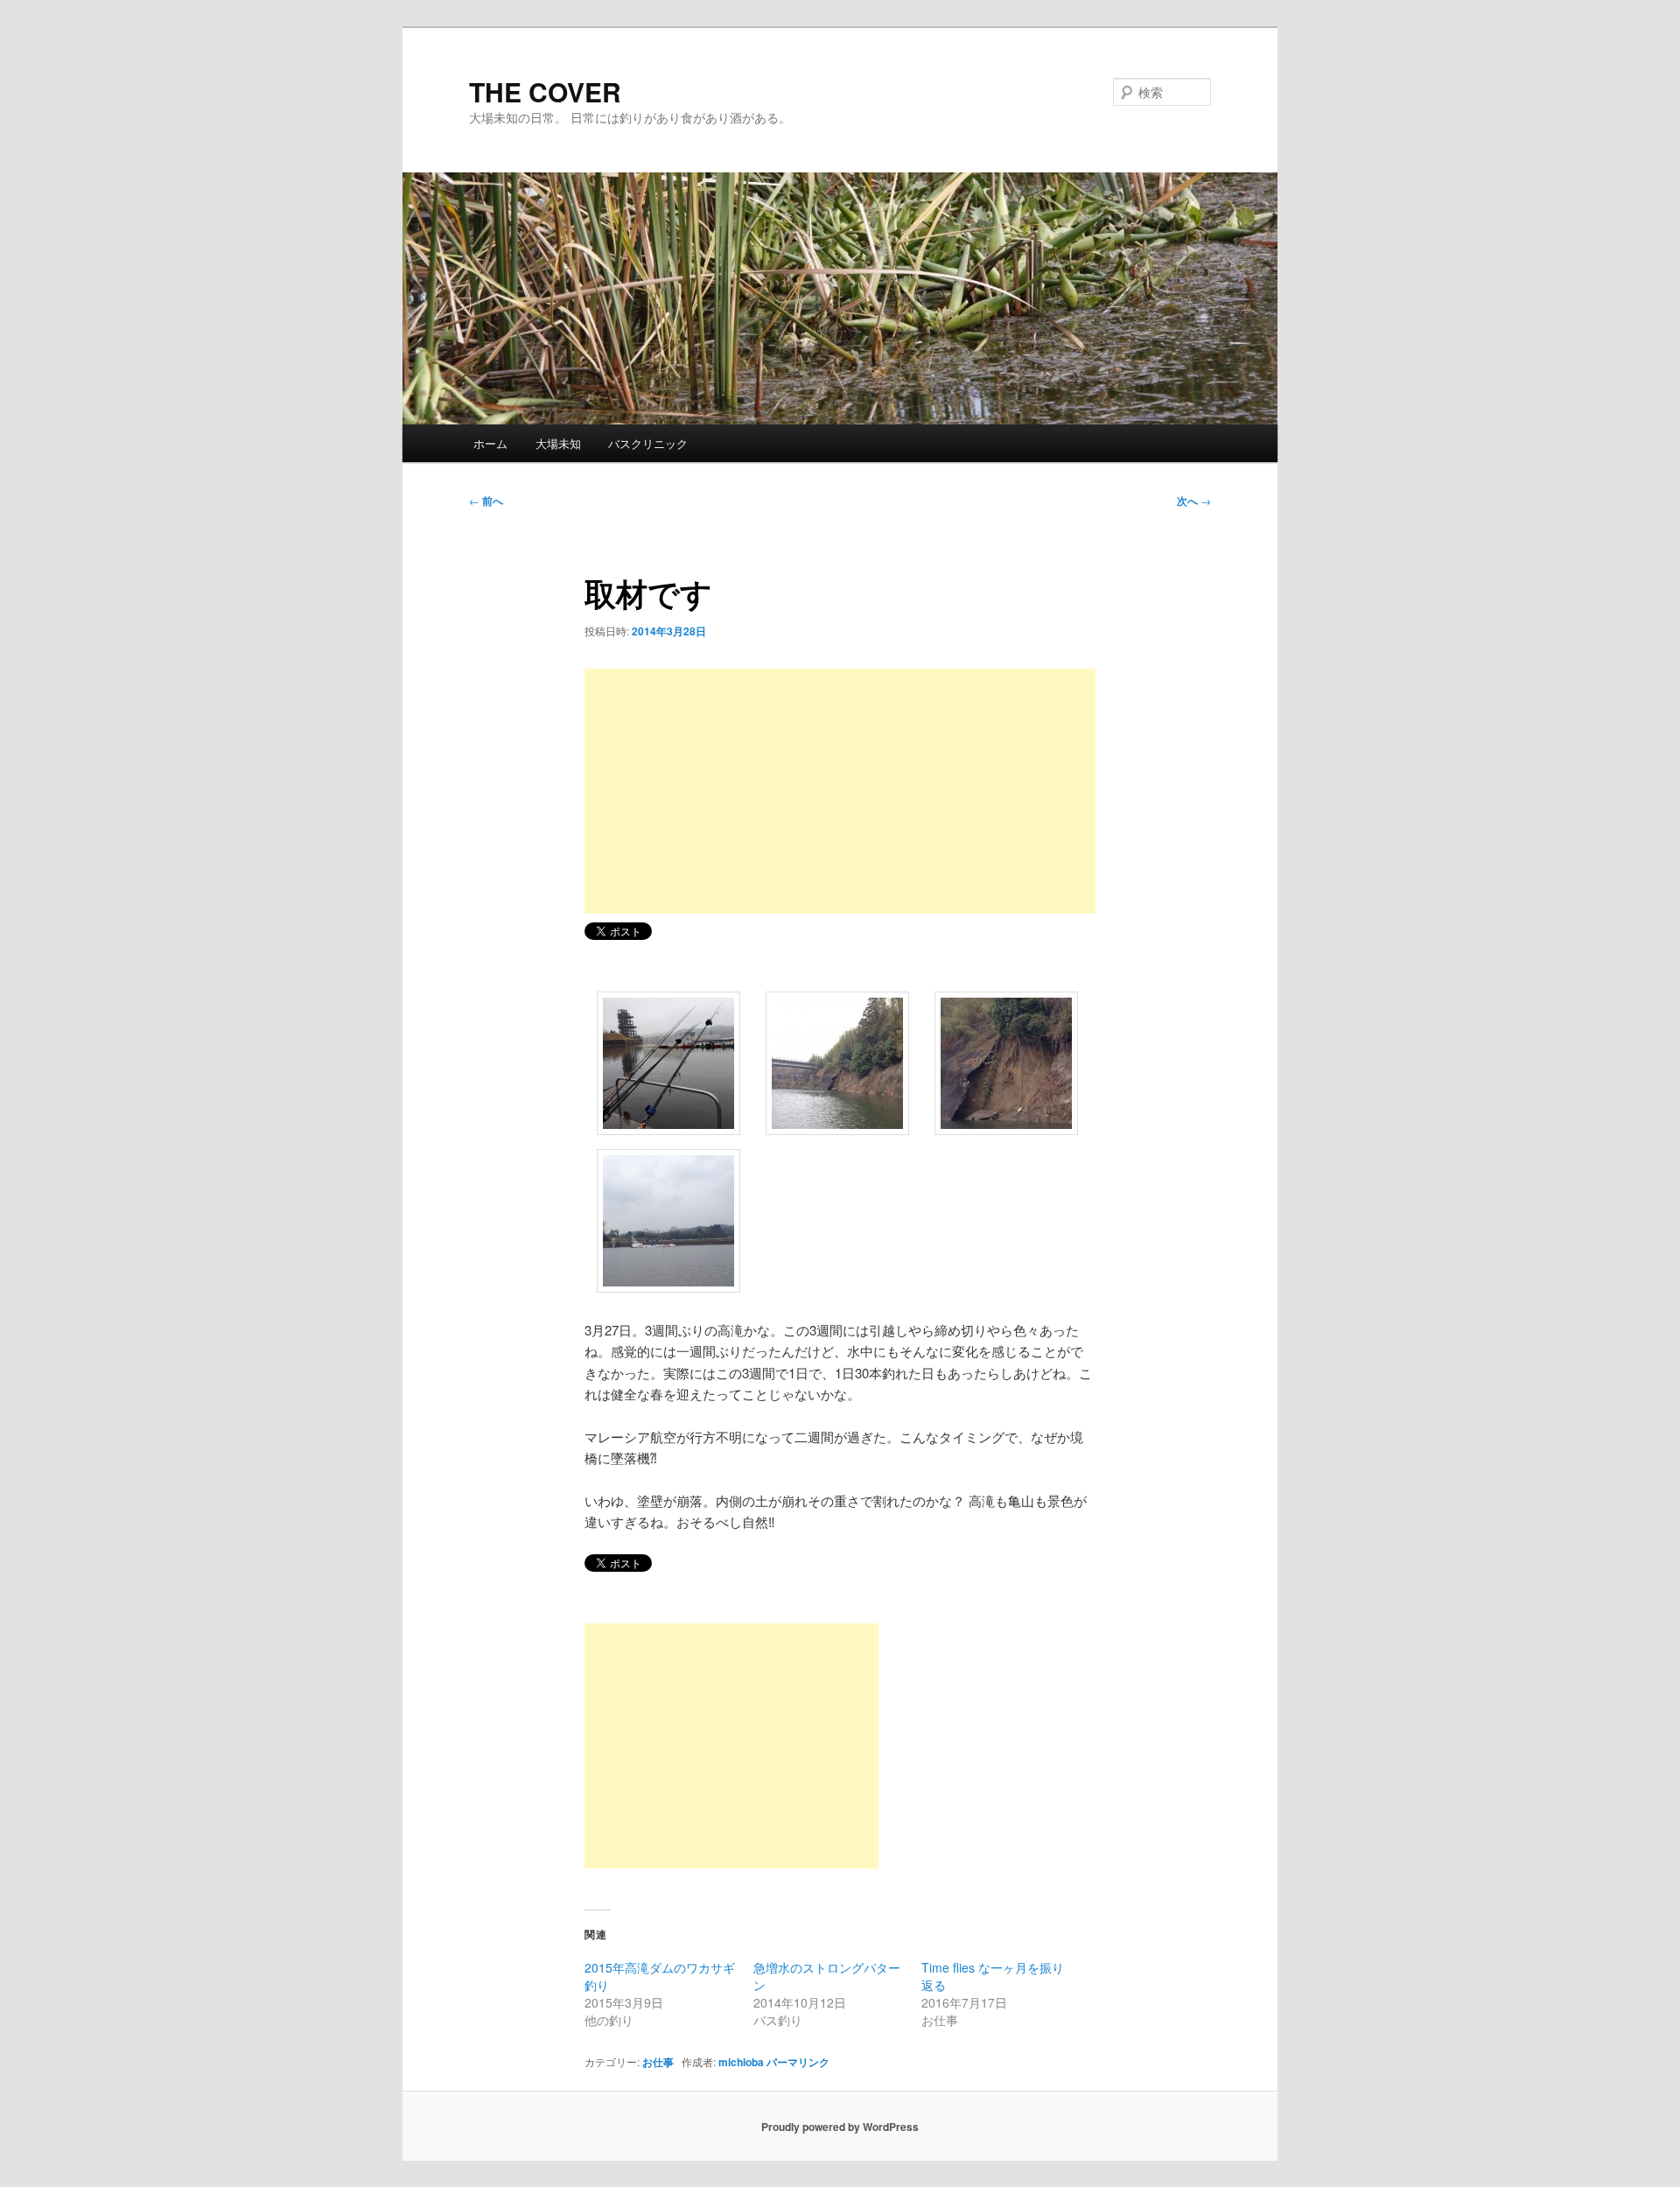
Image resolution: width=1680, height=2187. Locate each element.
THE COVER (545, 91)
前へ (486, 501)
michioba (741, 2062)
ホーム (490, 443)
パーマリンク (798, 2062)
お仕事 (658, 2062)
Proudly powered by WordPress (840, 2127)
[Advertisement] (840, 791)
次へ (1194, 501)
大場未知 (558, 443)
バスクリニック (648, 443)
